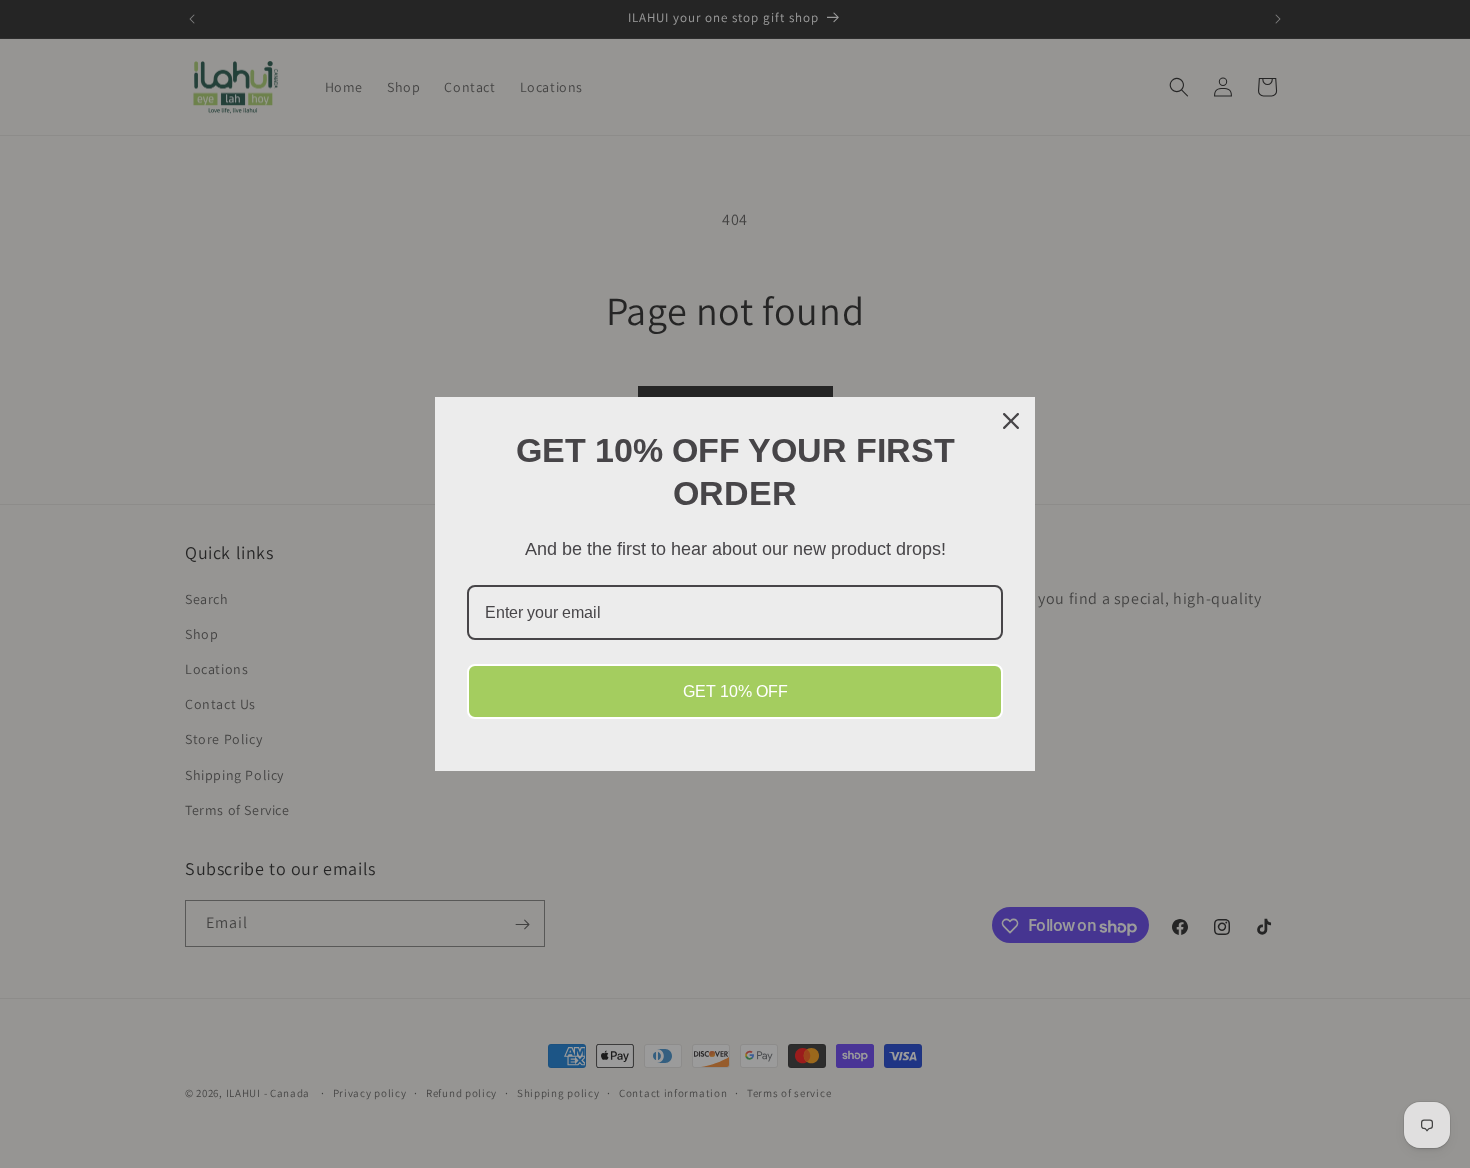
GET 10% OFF (735, 691)
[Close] (1011, 421)
